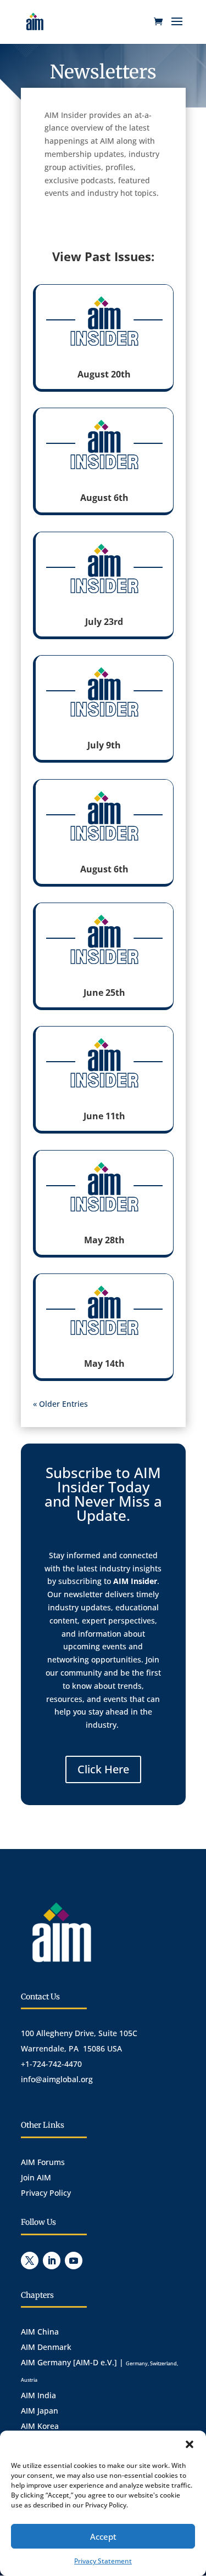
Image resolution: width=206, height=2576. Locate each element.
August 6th (104, 498)
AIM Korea (40, 2426)
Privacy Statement (103, 2561)
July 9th (104, 745)
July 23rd (104, 622)
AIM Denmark (46, 2347)
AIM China (40, 2332)
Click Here (103, 1769)
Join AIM (36, 2177)
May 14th (104, 1363)
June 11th (104, 1116)
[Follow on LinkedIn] (52, 2261)
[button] (190, 2444)
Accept (103, 2536)
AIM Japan (40, 2411)
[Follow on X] (30, 2261)
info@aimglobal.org (57, 2079)
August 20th (104, 374)
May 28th (104, 1240)
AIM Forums (43, 2162)
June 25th (104, 993)
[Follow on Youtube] (74, 2261)
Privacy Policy (46, 2193)
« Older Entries (60, 1404)
